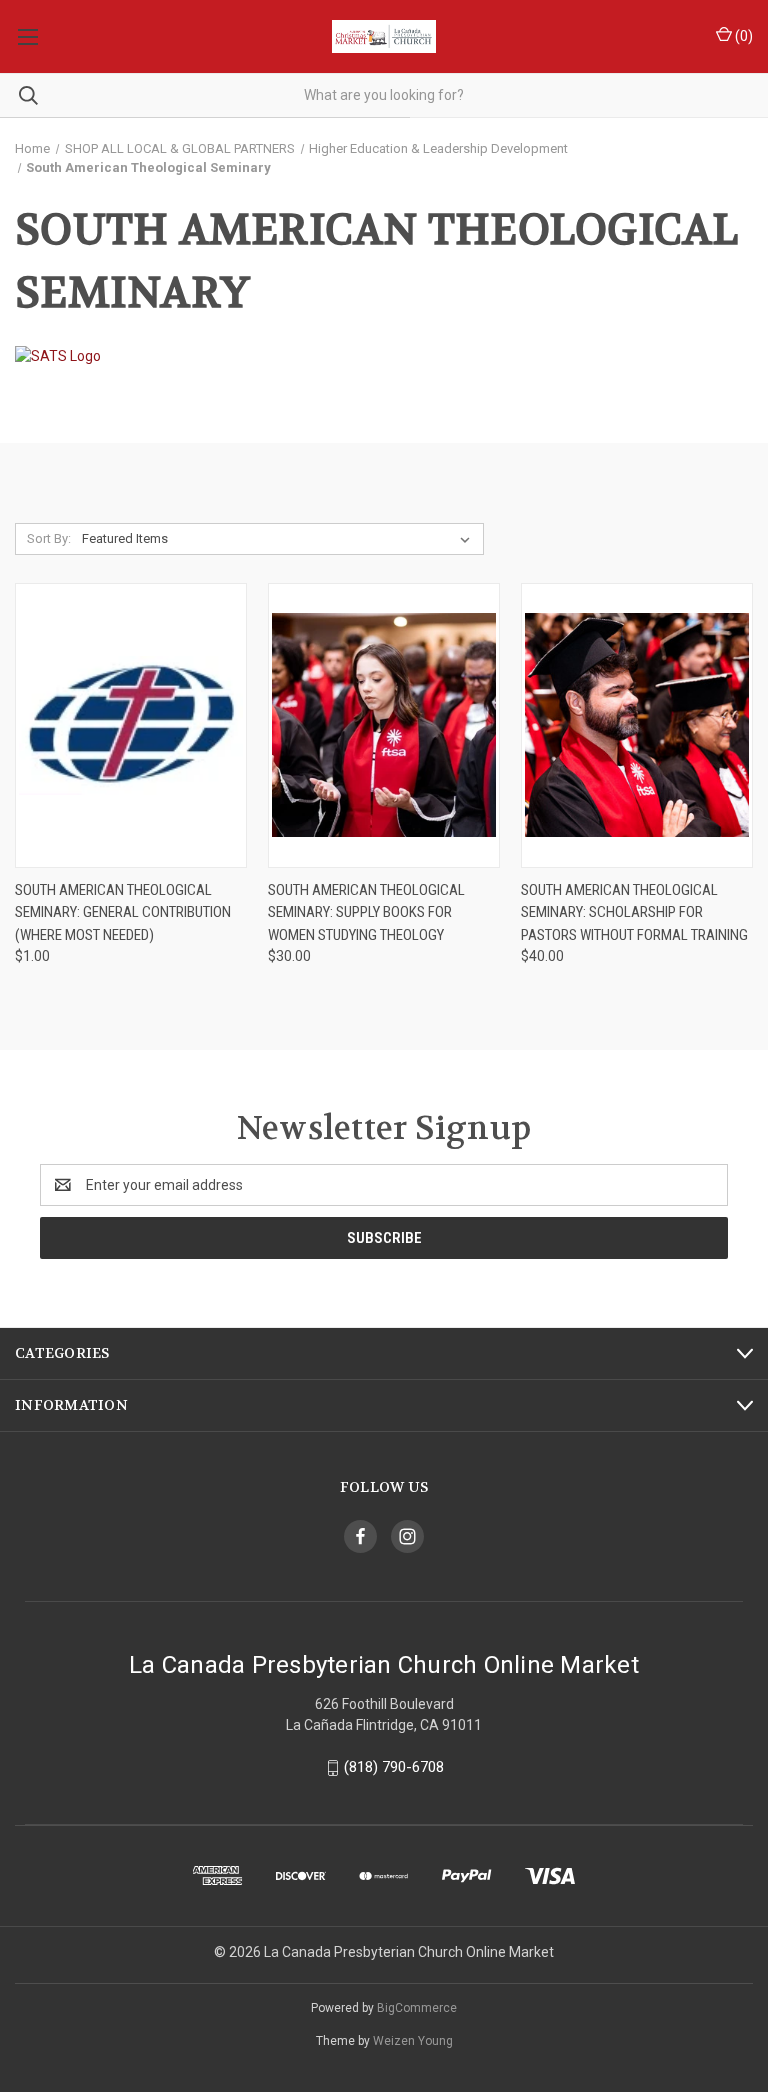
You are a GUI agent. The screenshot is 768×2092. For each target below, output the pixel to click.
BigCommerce (417, 2008)
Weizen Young (413, 2041)
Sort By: (49, 538)
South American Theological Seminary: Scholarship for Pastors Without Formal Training (634, 912)
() (742, 36)
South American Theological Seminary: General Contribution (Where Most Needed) (123, 912)
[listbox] (280, 539)
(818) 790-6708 (394, 1767)
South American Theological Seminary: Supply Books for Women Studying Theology (366, 912)
